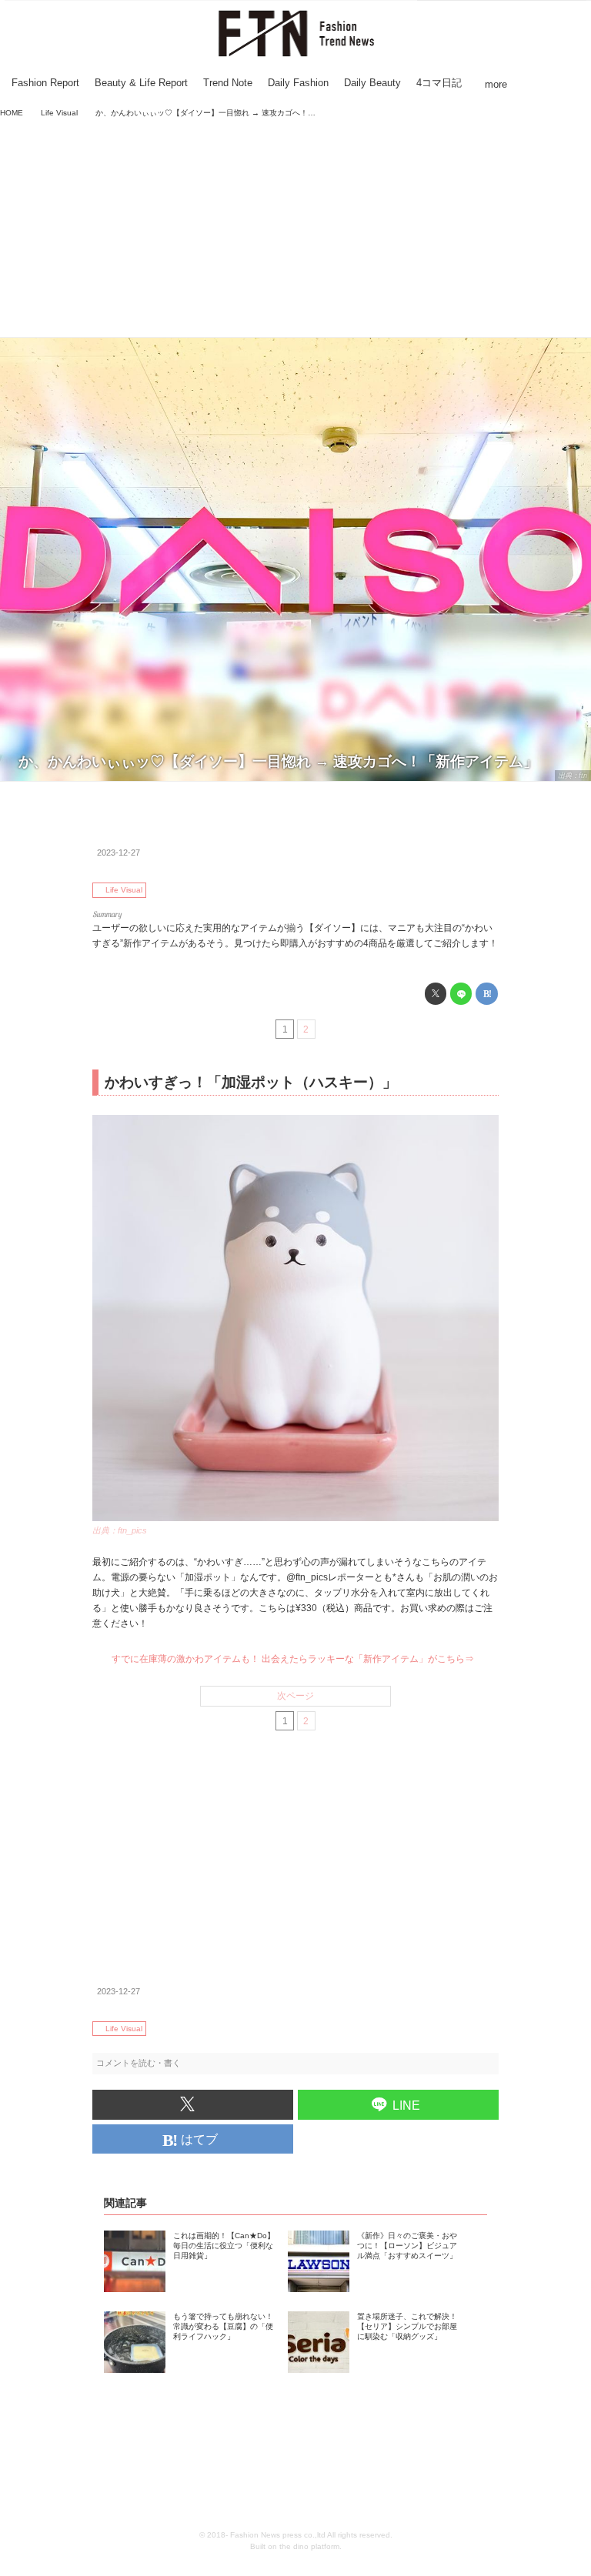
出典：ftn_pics (120, 1530)
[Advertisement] (295, 229)
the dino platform (309, 2546)
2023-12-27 (119, 853)
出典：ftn (573, 776)
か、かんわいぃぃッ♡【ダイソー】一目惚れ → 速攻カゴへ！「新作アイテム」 (278, 761)
